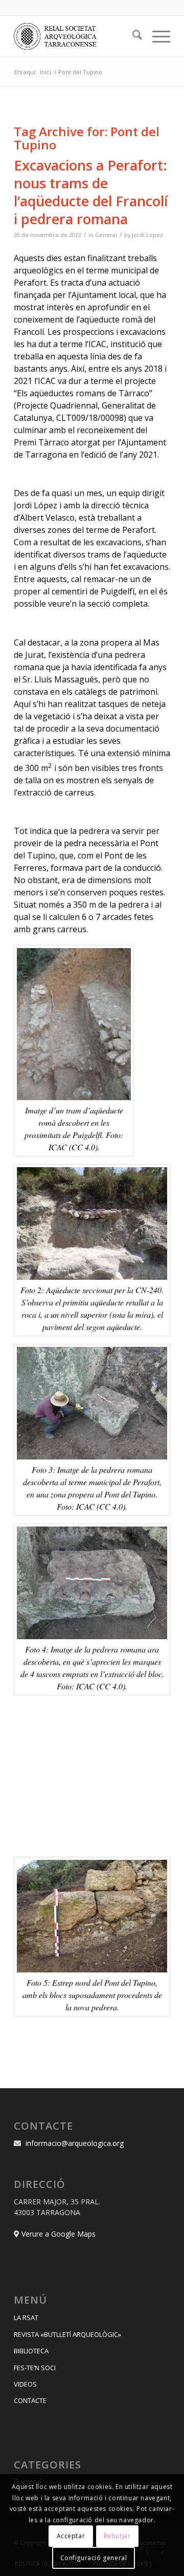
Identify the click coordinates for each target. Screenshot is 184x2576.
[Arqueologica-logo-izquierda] (76, 36)
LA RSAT (26, 2317)
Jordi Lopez (147, 235)
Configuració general (94, 2558)
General (106, 235)
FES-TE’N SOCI (35, 2368)
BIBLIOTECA (31, 2351)
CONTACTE (30, 2400)
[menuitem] (132, 36)
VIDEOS (25, 2384)
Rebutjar (117, 2536)
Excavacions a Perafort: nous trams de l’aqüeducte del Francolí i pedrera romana (91, 192)
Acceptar (71, 2536)
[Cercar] (132, 36)
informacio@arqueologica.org (75, 2143)
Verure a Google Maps (59, 2234)
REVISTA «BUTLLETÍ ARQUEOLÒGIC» (67, 2334)
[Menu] (156, 36)
